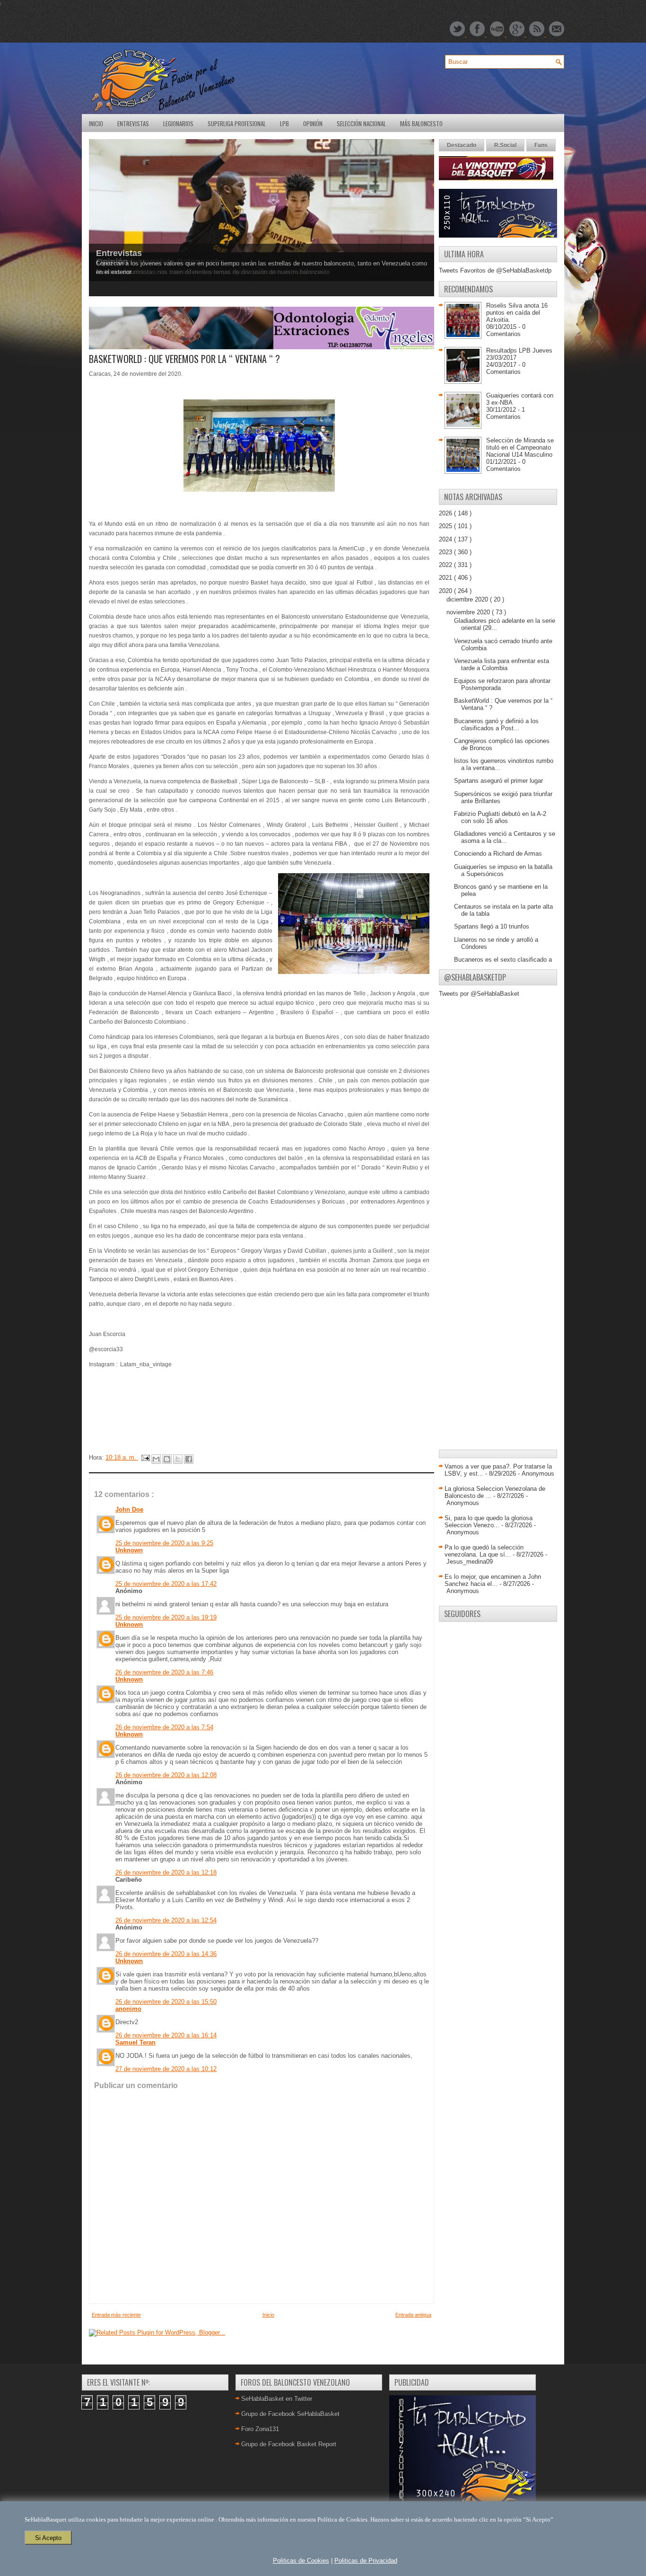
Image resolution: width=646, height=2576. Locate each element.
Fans (541, 145)
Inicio (96, 124)
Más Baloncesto (421, 124)
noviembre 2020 (469, 612)
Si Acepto (48, 2538)
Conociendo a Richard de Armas (498, 854)
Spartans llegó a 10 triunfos (492, 926)
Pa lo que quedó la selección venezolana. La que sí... (484, 1551)
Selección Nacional (361, 124)
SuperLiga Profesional (237, 124)
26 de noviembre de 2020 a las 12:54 (166, 1920)
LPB (284, 124)
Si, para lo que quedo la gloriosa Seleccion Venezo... (489, 1522)
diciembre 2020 (468, 599)
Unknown (129, 1550)
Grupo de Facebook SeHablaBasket (290, 2414)
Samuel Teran (135, 2042)
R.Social (505, 145)
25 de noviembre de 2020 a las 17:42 (166, 1584)
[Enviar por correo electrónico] (156, 1459)
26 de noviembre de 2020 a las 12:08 (166, 1775)
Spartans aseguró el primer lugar (498, 781)
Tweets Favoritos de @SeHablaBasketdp (495, 270)
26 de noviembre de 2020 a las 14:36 (166, 1954)
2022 (446, 565)
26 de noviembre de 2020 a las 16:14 (166, 2035)
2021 (446, 578)
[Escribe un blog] (167, 1459)
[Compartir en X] (178, 1459)
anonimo (128, 2009)
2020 (446, 591)
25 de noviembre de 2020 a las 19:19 (166, 1617)
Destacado (462, 145)
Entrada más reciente (116, 2315)
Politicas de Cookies (301, 2561)
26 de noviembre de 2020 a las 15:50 (166, 2002)
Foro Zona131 (260, 2429)
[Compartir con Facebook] (189, 1459)
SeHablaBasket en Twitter (277, 2399)
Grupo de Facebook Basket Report (289, 2444)
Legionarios (178, 124)
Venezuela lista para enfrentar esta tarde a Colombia (502, 664)
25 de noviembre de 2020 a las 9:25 (164, 1543)
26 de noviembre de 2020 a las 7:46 (164, 1672)
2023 (446, 552)
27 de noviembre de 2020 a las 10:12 (166, 2069)
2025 (446, 526)
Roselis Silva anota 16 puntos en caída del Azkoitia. (517, 313)
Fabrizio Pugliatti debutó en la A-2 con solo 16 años (500, 817)
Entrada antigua (413, 2315)
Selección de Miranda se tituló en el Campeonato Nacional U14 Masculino (520, 447)
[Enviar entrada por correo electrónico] (145, 1457)
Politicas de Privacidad (366, 2561)
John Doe (129, 1509)
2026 (446, 513)
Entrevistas (133, 124)
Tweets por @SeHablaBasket (479, 994)
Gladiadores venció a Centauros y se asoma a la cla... (505, 837)
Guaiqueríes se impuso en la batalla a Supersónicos (503, 870)
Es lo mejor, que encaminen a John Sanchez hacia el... (493, 1580)
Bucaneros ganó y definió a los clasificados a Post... (496, 725)
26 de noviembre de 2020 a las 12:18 (166, 1872)
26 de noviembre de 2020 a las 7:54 (164, 1727)
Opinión (313, 124)
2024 (446, 539)
